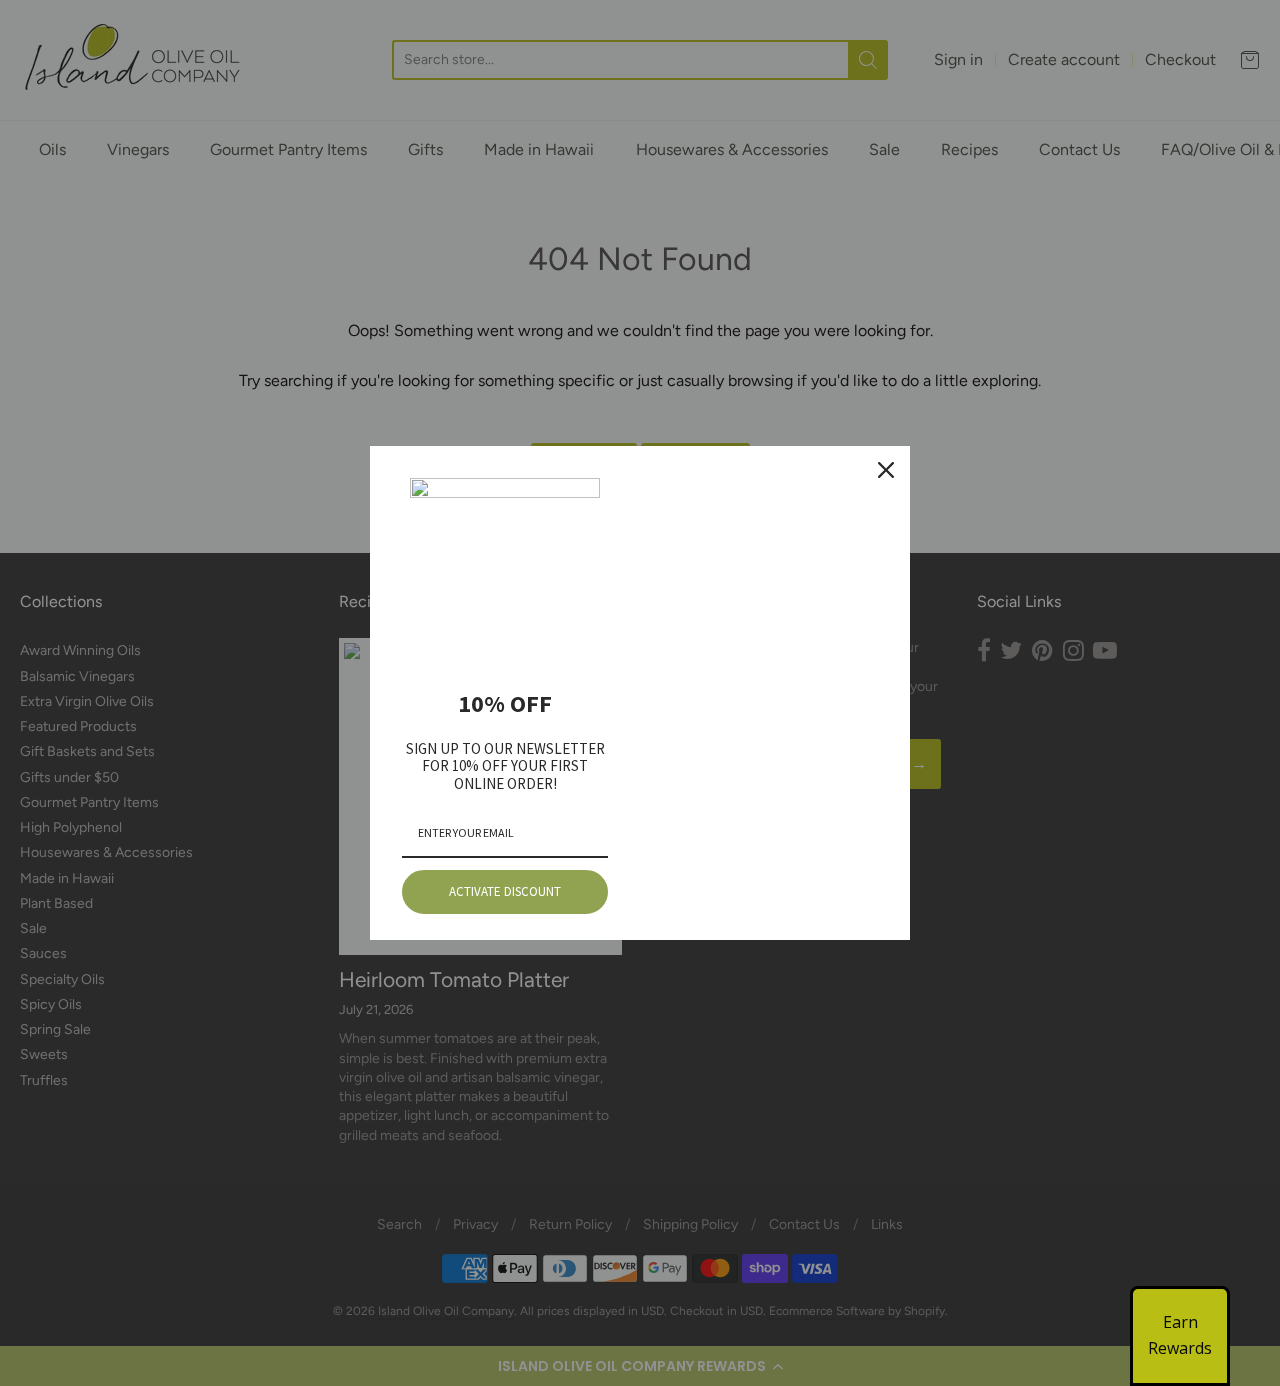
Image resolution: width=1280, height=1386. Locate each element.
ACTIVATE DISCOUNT (505, 891)
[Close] (886, 470)
